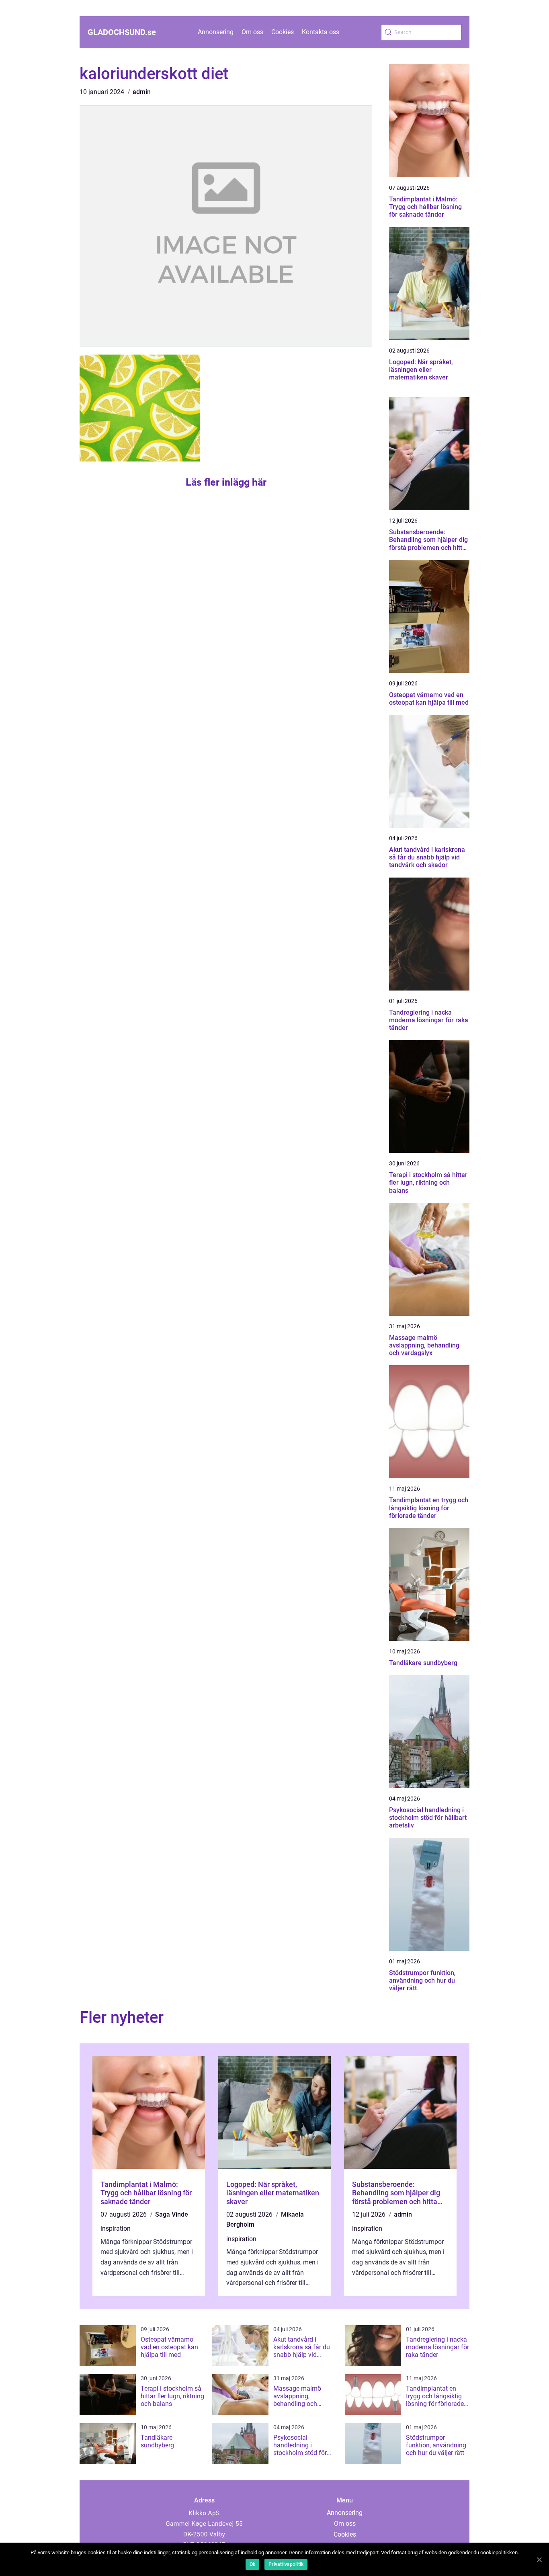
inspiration (116, 2228)
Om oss (252, 32)
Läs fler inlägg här (226, 482)
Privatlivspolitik (286, 2564)
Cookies (283, 32)
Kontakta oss (321, 32)
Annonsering (216, 32)
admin (142, 92)
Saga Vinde (172, 2214)
